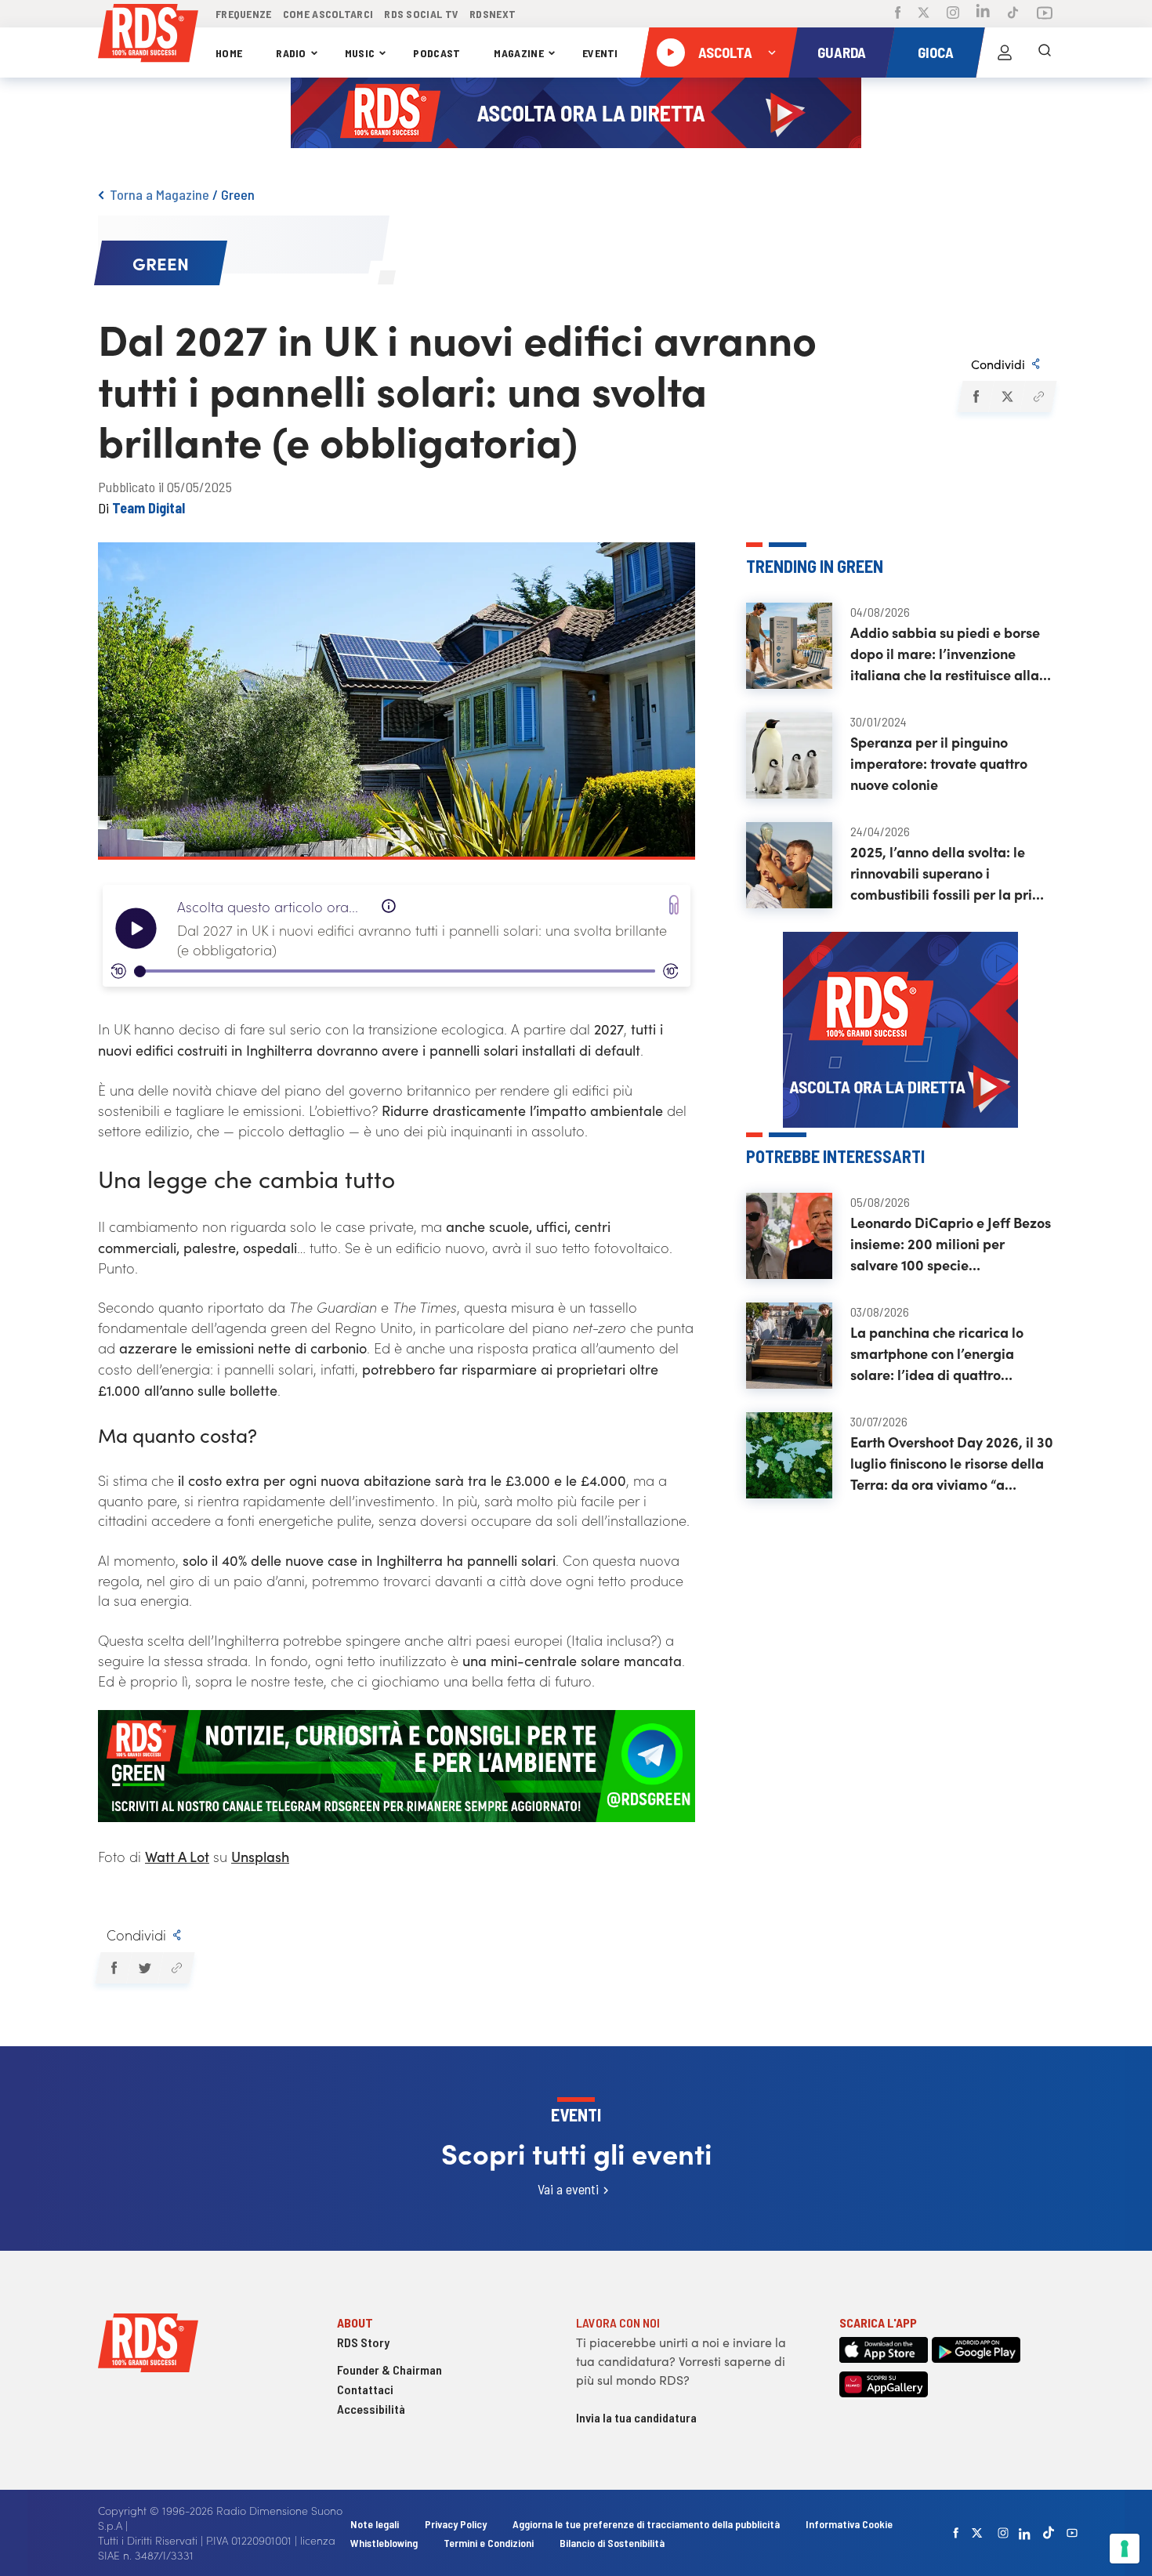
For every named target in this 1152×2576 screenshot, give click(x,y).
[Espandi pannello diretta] (772, 53)
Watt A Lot (177, 1856)
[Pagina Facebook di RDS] (898, 14)
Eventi (600, 53)
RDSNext (493, 14)
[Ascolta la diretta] (671, 53)
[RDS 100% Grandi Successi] (148, 36)
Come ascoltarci (328, 14)
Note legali (376, 2524)
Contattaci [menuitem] (365, 2389)
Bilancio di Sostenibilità (612, 2543)
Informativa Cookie (849, 2524)
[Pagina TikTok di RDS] (1013, 14)
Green (238, 194)
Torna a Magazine (159, 194)
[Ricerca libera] (1045, 53)
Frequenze (244, 14)
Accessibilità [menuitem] (371, 2409)
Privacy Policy (456, 2524)
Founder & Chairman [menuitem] (389, 2369)
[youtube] (1072, 2533)
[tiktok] (1049, 2533)
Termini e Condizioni (490, 2543)
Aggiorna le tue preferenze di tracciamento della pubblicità (646, 2524)
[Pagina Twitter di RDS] (924, 14)
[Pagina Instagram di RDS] (953, 14)
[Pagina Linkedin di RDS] (983, 14)
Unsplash (260, 1856)
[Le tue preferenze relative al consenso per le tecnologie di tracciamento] (1125, 2549)
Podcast (437, 53)
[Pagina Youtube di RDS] (1045, 14)
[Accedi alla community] (1005, 53)
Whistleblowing (384, 2543)
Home (229, 53)
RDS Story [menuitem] (363, 2342)
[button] (975, 397)
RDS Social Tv (421, 14)
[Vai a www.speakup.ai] (674, 905)
